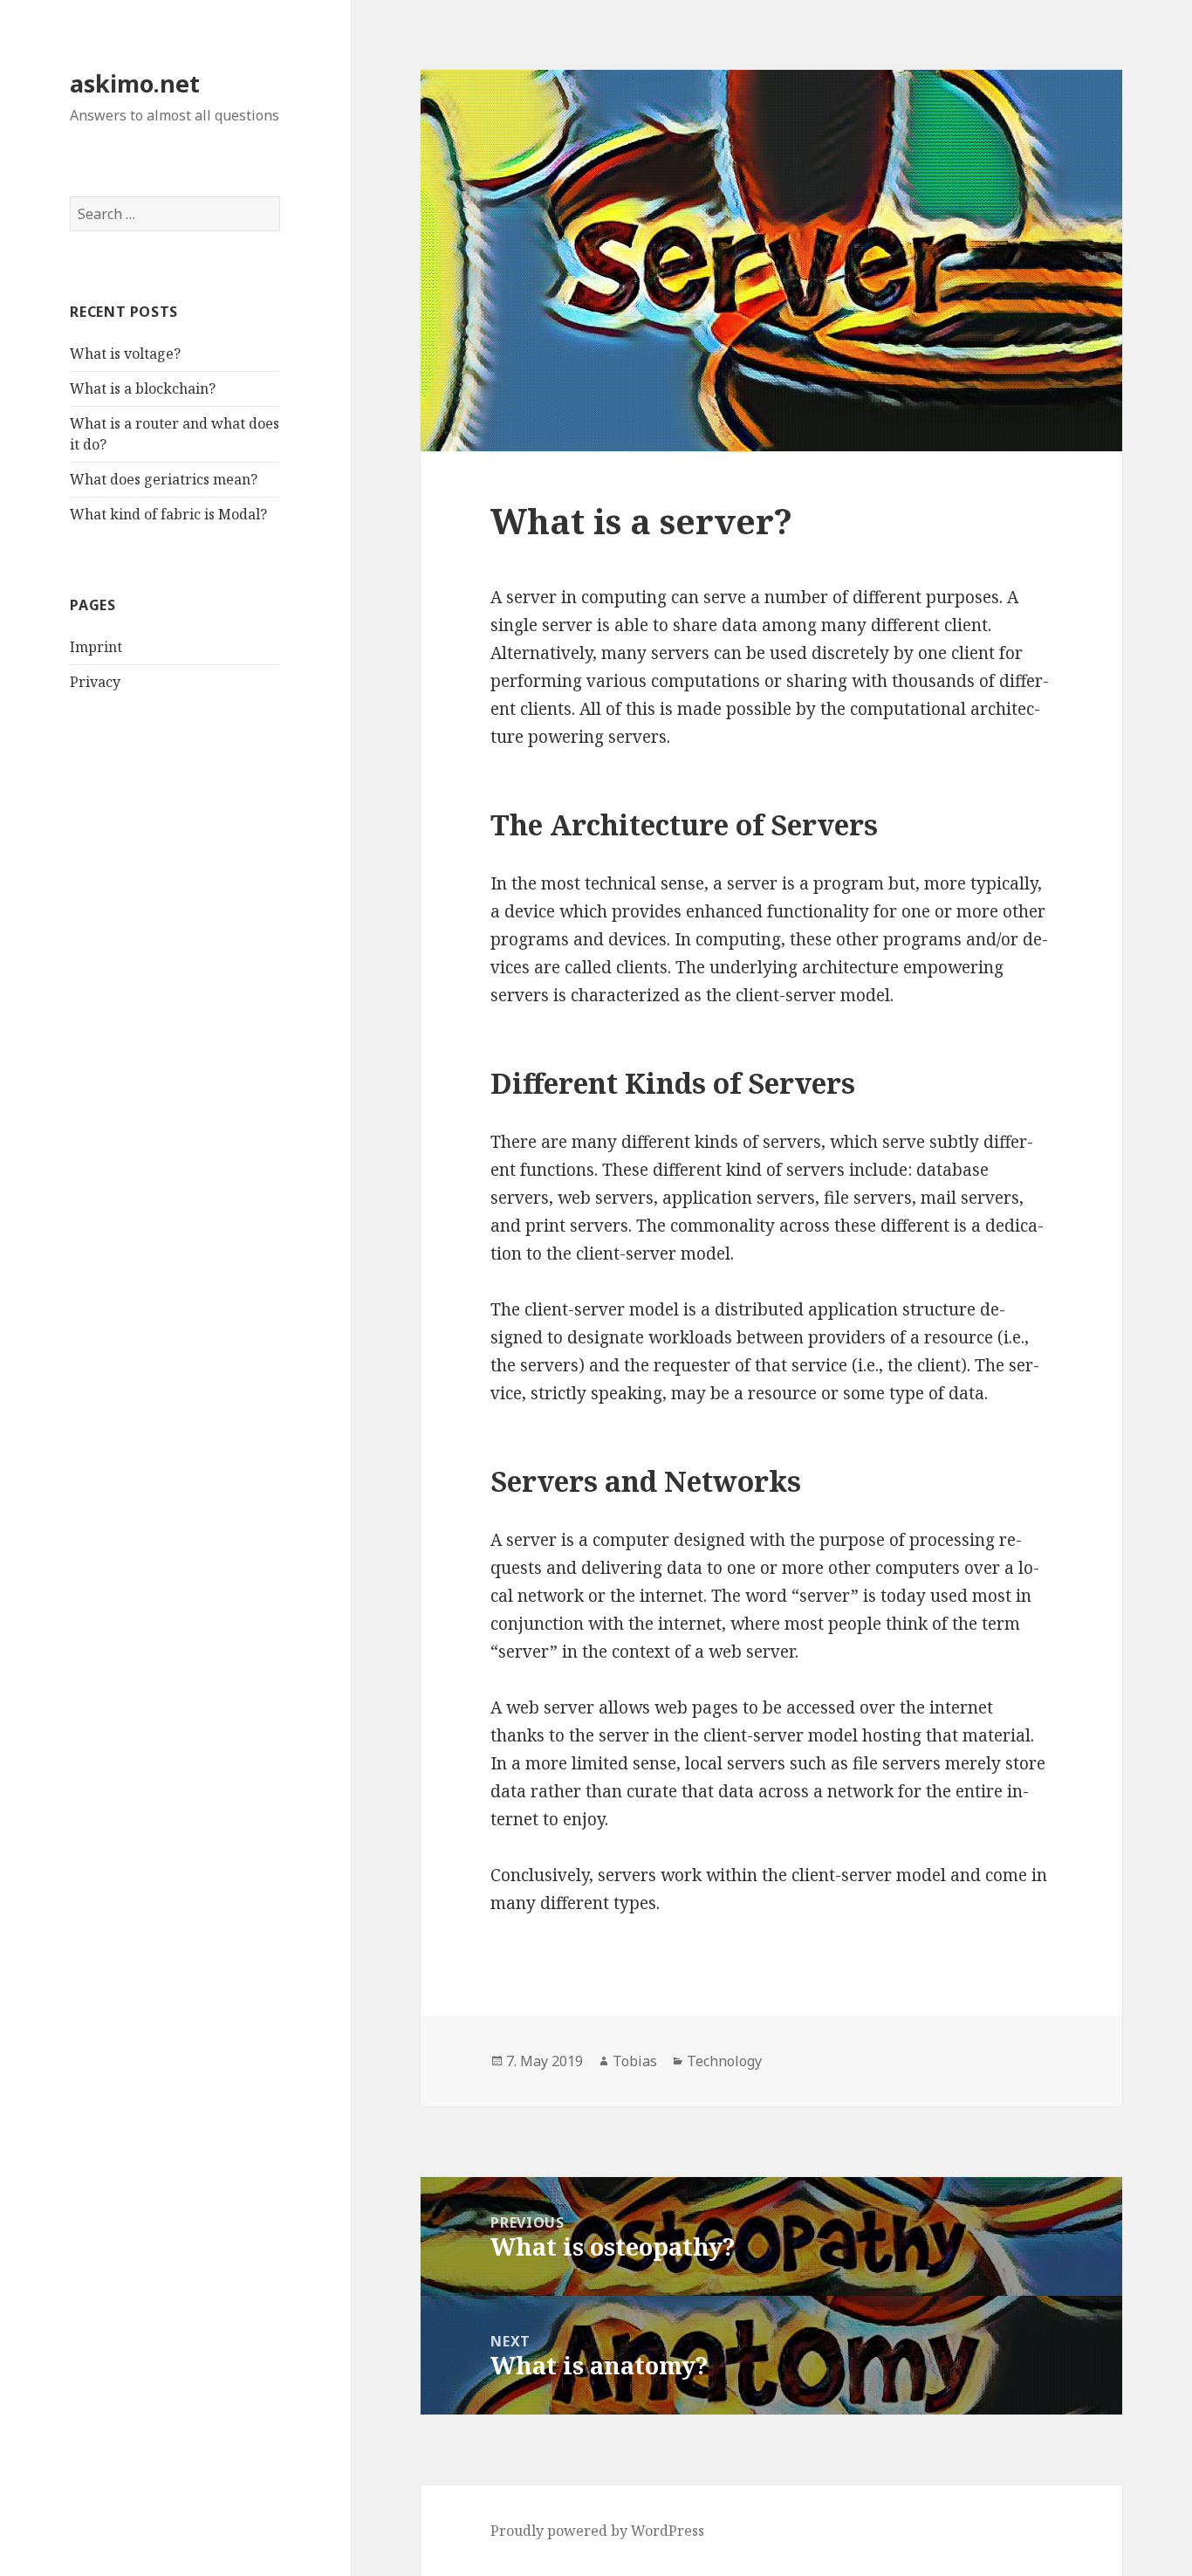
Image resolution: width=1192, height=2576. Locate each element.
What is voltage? (125, 354)
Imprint (96, 647)
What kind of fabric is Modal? (168, 514)
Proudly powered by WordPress (597, 2531)
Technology (724, 2061)
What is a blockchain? (143, 388)
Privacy (95, 682)
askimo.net (135, 83)
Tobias (635, 2061)
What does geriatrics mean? (164, 479)
